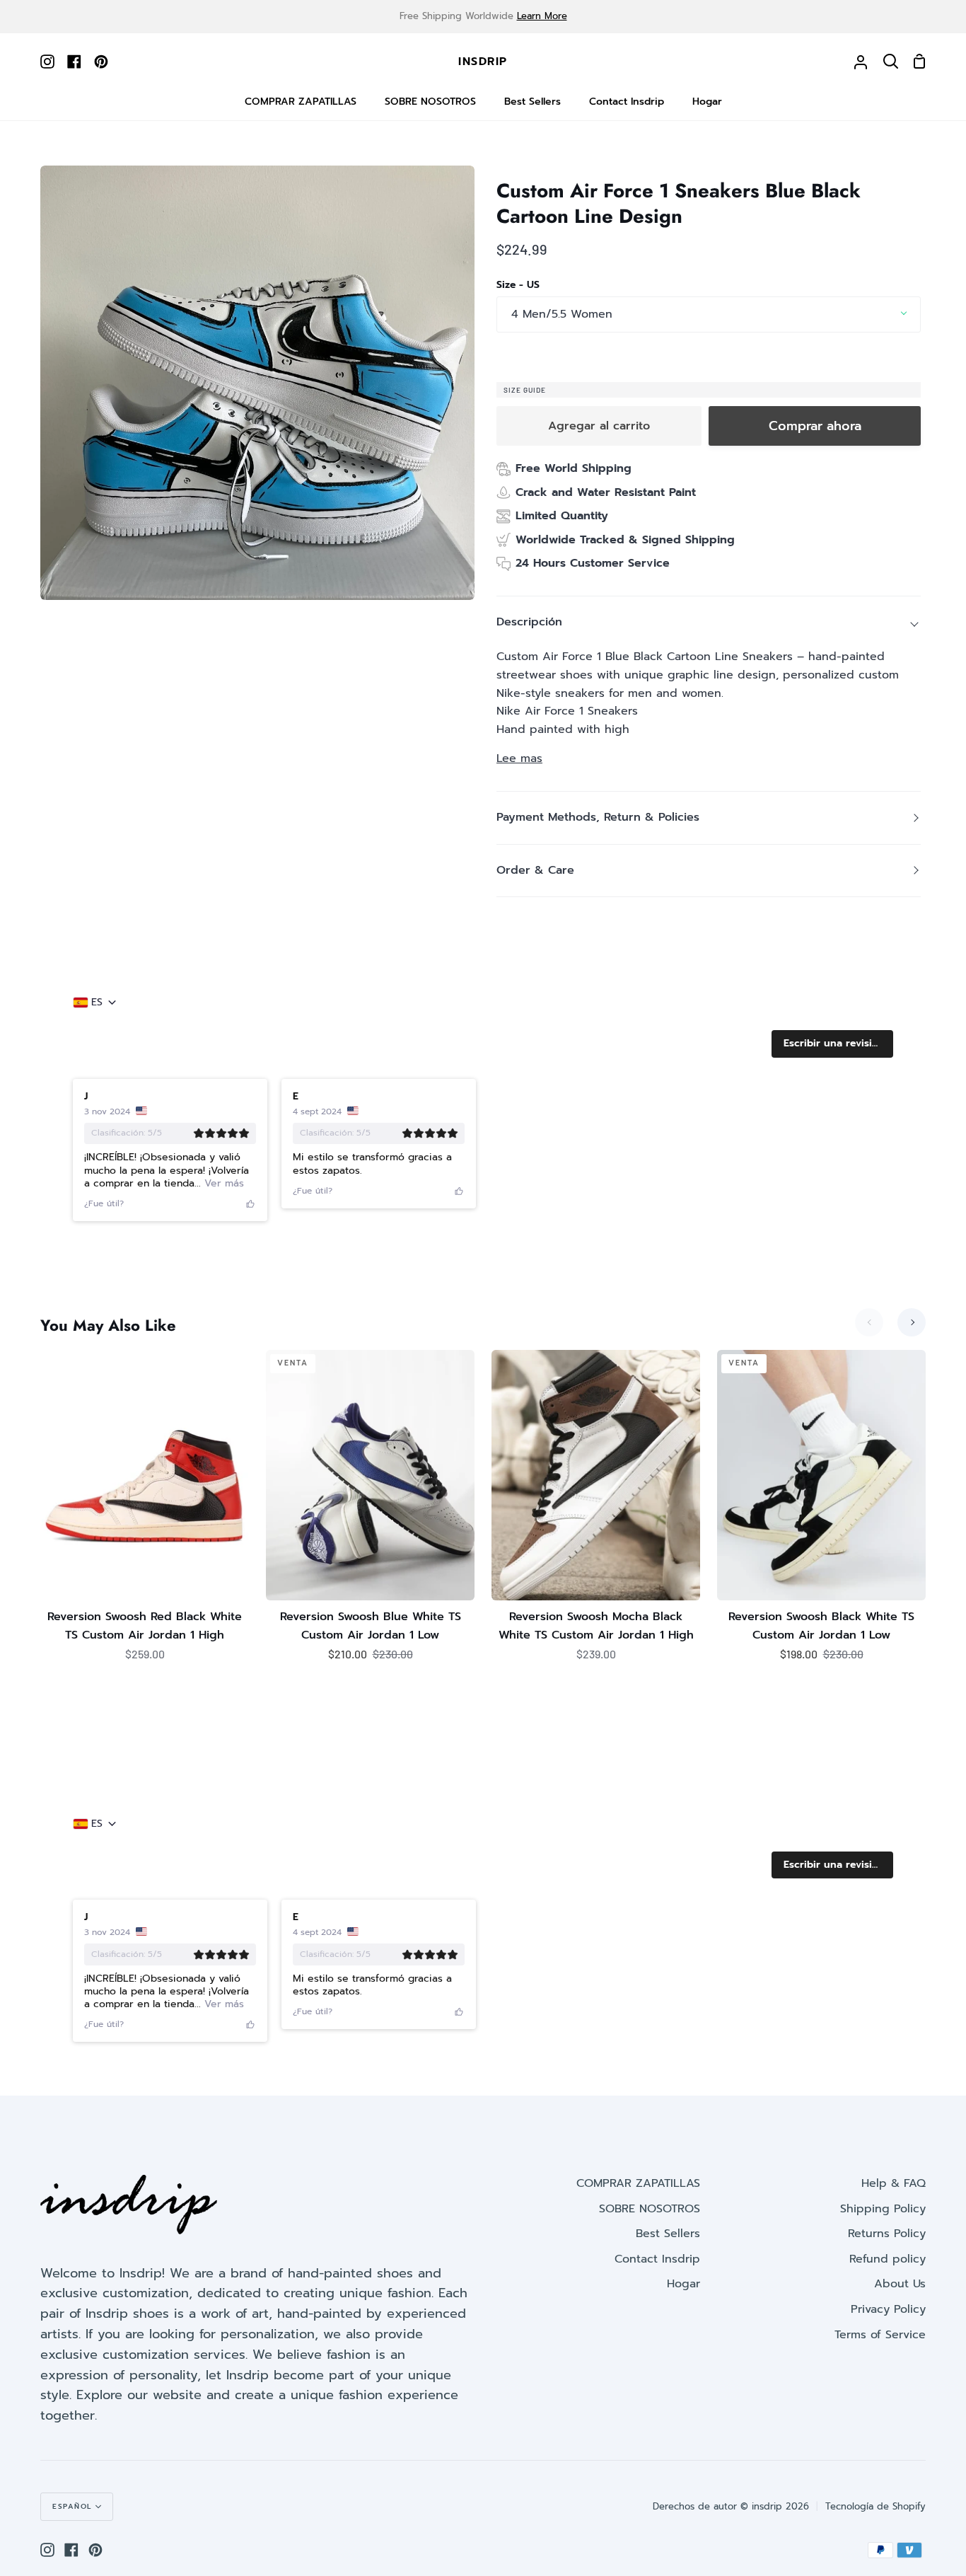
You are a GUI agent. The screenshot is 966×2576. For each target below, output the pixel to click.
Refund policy (888, 2259)
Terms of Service (880, 2335)
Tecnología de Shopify (875, 2506)
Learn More (542, 16)
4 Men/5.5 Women (562, 314)
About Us (900, 2284)
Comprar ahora (815, 426)
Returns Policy (887, 2234)
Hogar (683, 2284)
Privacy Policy (888, 2309)
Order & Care (535, 870)
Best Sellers (668, 2234)
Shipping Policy (883, 2209)
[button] (832, 1044)
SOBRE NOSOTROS (650, 2209)
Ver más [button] (222, 1183)
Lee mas (519, 758)
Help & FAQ (894, 2183)
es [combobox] (97, 1003)
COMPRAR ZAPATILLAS (638, 2183)
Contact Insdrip (657, 2259)
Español (72, 2506)
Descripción (529, 622)
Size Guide (525, 390)
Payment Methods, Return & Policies (598, 817)
